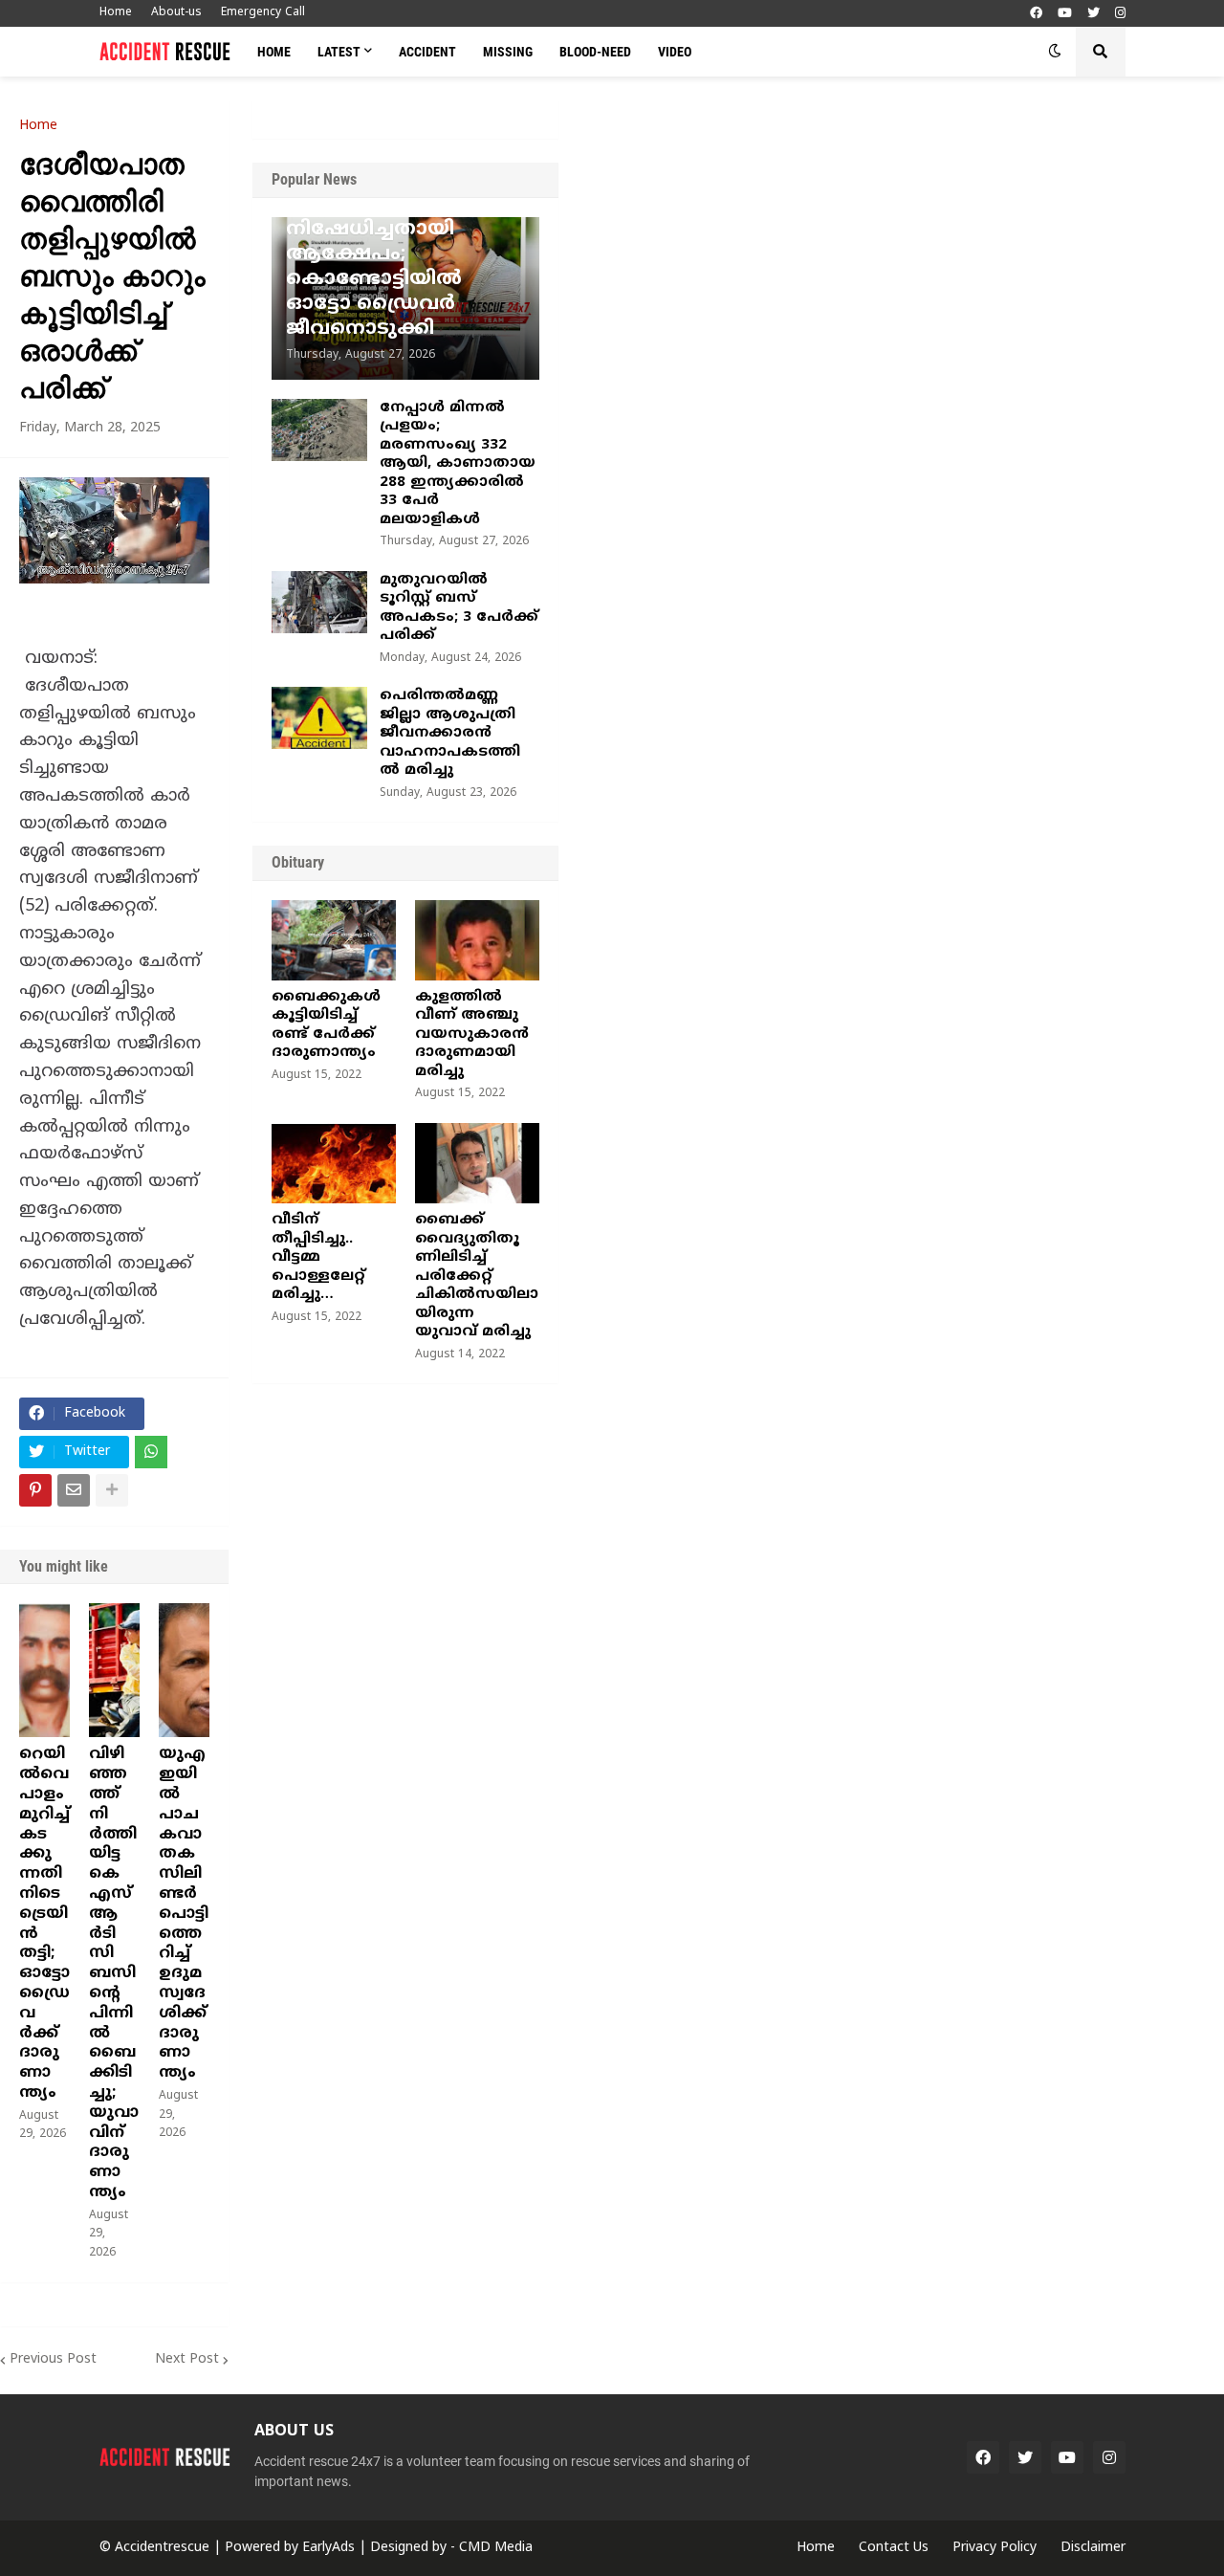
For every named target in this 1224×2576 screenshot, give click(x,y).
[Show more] (112, 1490)
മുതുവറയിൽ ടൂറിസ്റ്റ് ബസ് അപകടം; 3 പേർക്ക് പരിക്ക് (459, 608)
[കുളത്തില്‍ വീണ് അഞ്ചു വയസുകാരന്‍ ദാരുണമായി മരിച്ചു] (477, 940)
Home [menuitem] (274, 52)
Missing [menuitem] (508, 52)
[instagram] (1120, 14)
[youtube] (1065, 14)
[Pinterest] (35, 1490)
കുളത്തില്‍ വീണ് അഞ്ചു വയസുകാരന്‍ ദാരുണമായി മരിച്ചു (472, 1035)
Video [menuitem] (675, 52)
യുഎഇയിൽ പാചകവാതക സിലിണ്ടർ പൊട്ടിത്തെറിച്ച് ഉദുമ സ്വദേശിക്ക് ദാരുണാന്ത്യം (184, 1914)
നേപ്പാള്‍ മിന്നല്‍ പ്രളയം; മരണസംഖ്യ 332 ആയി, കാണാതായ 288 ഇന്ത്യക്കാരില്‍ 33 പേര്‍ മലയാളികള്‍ (458, 464)
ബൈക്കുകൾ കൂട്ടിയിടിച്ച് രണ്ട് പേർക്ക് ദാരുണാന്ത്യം (326, 1025)
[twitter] (1093, 14)
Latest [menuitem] (339, 52)
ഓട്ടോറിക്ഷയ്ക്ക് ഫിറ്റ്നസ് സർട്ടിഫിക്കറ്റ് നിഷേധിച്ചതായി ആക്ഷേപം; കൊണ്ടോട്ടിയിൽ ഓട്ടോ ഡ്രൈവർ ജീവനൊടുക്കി (401, 255)
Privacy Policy (994, 2548)
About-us (176, 13)
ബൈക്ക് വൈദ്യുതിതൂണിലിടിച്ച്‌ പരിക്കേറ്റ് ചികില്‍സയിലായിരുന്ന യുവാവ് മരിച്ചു (477, 1276)
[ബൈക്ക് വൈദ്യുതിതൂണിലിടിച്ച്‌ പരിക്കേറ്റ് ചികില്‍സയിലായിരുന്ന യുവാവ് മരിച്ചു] (477, 1163)
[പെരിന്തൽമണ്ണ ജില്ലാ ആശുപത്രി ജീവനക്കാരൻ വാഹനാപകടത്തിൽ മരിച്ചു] (319, 718)
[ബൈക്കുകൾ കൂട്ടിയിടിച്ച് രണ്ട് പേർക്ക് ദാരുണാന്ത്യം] (334, 940)
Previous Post (53, 2359)
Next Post (187, 2359)
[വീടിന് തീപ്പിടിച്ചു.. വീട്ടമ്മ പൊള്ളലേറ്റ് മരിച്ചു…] (334, 1163)
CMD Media (496, 2548)
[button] (1055, 52)
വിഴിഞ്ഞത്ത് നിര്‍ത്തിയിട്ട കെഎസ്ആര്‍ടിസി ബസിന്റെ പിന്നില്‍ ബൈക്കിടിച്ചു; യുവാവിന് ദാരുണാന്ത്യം (114, 1973)
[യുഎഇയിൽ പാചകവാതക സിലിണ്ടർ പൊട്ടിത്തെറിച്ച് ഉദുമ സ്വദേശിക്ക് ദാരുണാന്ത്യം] (184, 1670)
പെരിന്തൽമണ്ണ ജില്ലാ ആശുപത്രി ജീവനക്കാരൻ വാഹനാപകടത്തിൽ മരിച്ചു (450, 733)
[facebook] (1036, 14)
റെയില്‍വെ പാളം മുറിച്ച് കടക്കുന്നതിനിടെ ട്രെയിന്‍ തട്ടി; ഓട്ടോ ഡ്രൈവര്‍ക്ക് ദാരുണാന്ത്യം (44, 1924)
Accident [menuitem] (427, 52)
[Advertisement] (891, 244)
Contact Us (894, 2548)
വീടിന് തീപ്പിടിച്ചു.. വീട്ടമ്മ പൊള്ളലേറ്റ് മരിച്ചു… (318, 1257)
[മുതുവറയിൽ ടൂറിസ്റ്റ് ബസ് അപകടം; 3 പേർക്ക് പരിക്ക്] (319, 602)
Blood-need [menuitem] (595, 52)
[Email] (74, 1490)
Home (116, 13)
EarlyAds (328, 2548)
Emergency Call (263, 13)
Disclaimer (1093, 2548)
